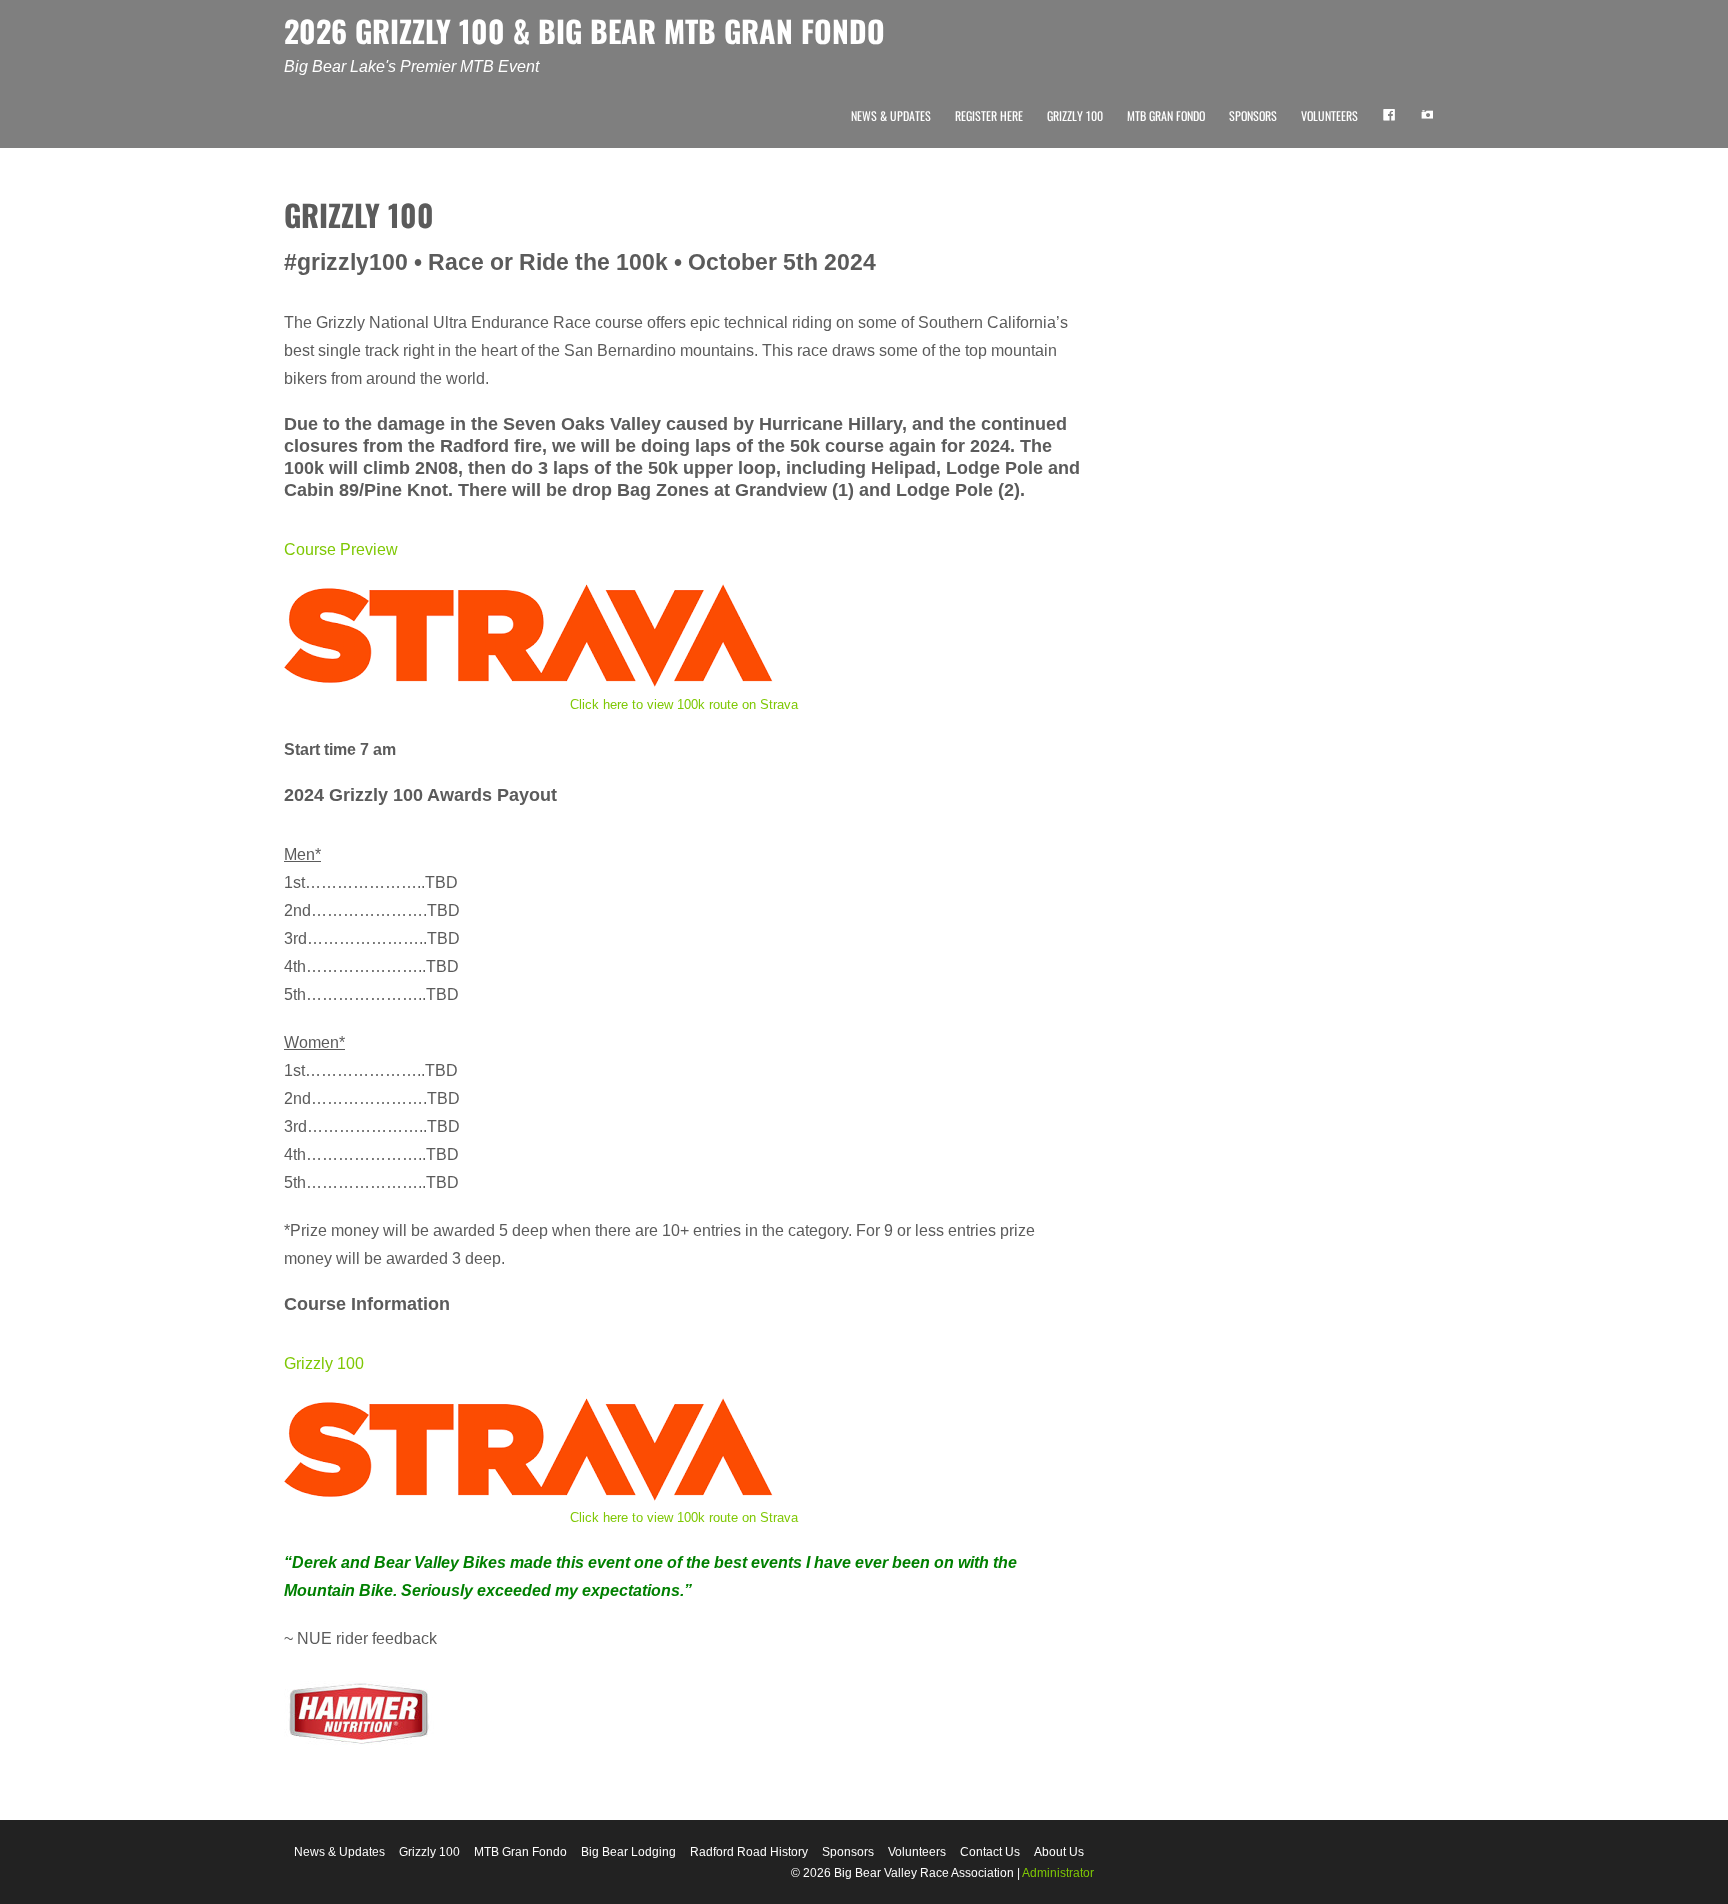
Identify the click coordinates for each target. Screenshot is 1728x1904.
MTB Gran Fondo (1166, 115)
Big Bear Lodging (628, 1852)
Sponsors (1253, 115)
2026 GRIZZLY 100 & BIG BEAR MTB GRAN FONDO (584, 30)
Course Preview (341, 549)
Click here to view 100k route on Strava (684, 704)
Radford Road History (749, 1852)
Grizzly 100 (1075, 115)
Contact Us (990, 1852)
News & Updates (891, 115)
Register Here (989, 115)
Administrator (1058, 1873)
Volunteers (1329, 115)
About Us (1059, 1852)
